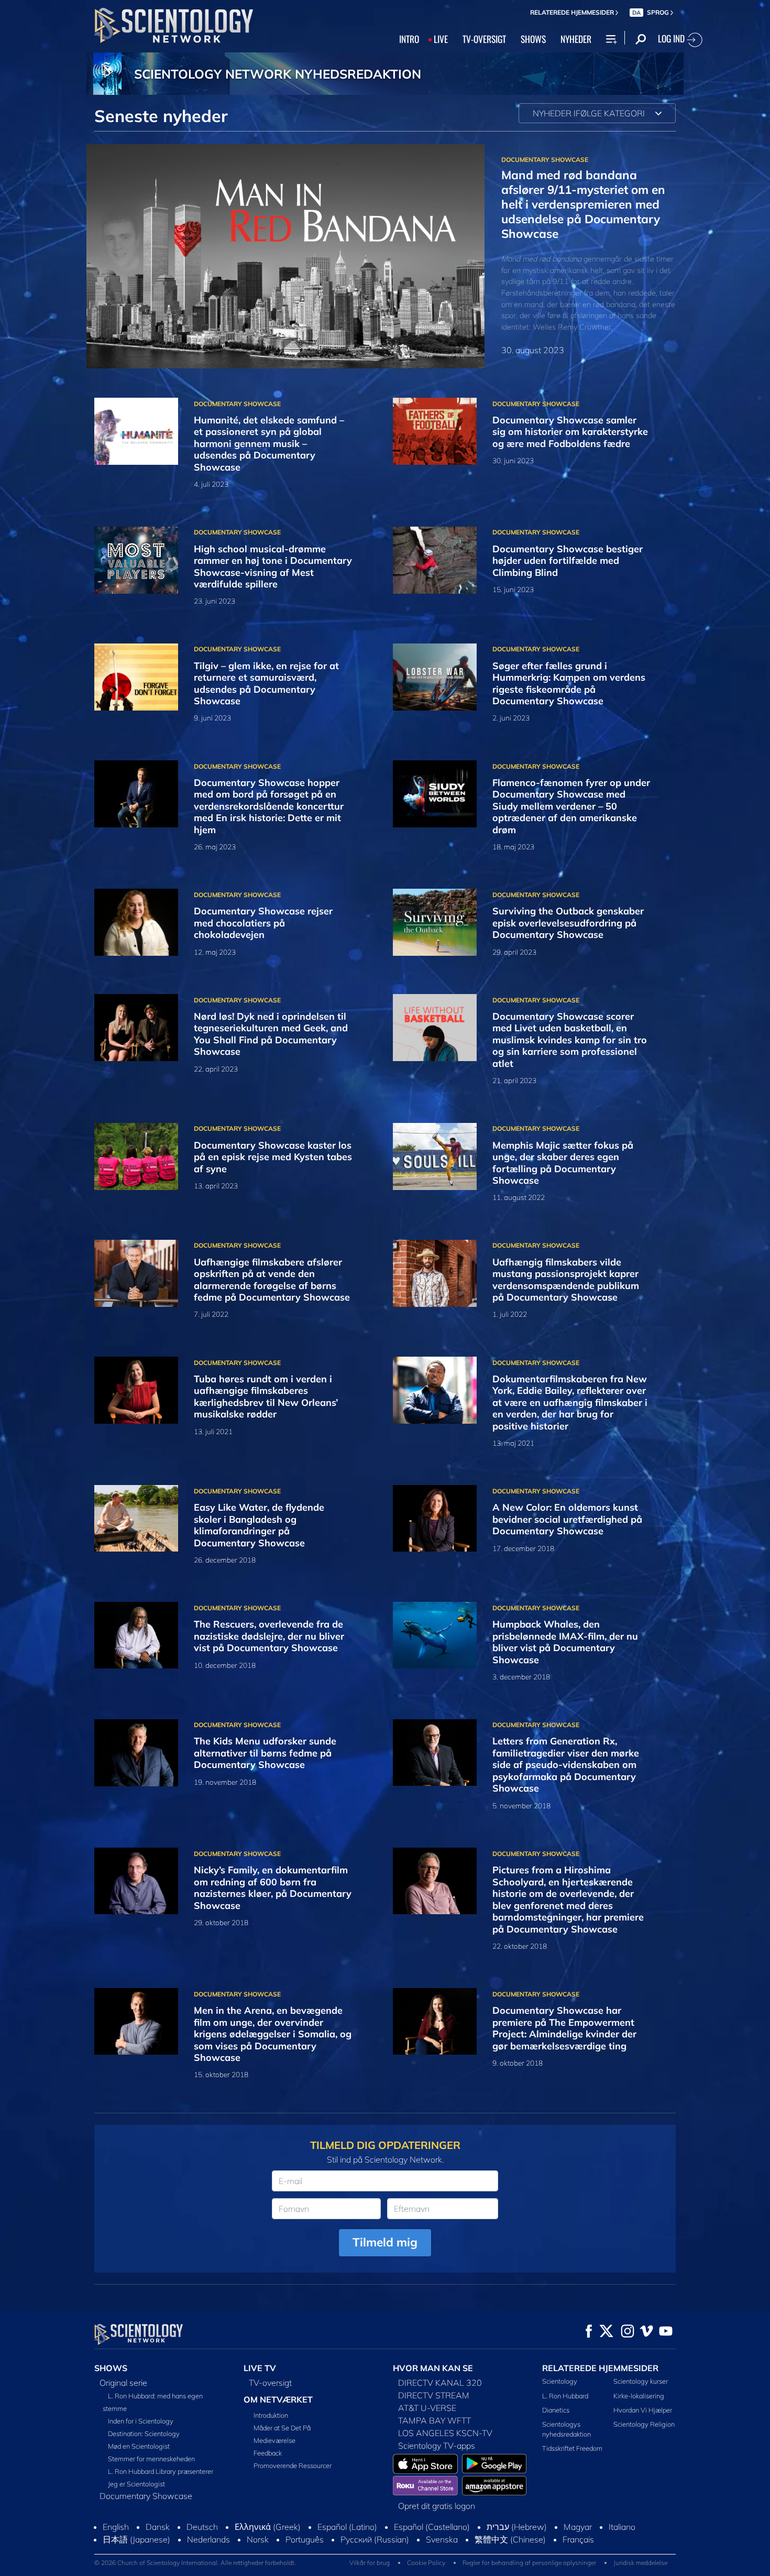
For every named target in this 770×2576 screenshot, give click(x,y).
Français (578, 2539)
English (116, 2527)
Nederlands (208, 2539)
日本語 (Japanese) (136, 2539)
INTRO (409, 39)
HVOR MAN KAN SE (433, 2368)
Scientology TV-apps (437, 2446)
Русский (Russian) (375, 2539)
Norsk (258, 2539)
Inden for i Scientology (141, 2421)
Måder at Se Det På (282, 2428)
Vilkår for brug (370, 2563)
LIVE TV (260, 2368)
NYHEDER (576, 39)
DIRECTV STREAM (434, 2395)
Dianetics (556, 2410)
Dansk (158, 2527)
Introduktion (271, 2415)
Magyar (578, 2527)
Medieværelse (274, 2440)
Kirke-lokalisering (639, 2396)
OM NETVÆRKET (278, 2399)
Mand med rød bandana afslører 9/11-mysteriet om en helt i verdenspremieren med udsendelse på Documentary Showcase (583, 204)
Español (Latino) (347, 2527)
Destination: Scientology (144, 2433)
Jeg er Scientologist (136, 2484)
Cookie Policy (426, 2563)
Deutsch (202, 2527)
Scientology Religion (644, 2424)
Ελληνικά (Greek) (268, 2527)
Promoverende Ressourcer (293, 2465)
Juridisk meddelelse (640, 2563)
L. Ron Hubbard (565, 2396)
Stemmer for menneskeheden (151, 2459)
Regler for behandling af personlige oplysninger (529, 2563)
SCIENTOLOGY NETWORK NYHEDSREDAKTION (278, 74)
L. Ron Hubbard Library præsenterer (161, 2471)
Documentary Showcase (146, 2496)
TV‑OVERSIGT (484, 39)
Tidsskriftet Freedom (572, 2448)
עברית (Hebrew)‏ (517, 2527)
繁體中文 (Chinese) (510, 2539)
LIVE (441, 39)
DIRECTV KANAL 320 (440, 2383)
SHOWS (533, 39)
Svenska (442, 2539)
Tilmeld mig (385, 2242)
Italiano (622, 2527)
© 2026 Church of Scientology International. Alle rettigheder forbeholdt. (195, 2563)
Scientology (560, 2381)
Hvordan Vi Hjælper (643, 2410)
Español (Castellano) (432, 2527)
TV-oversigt (270, 2383)
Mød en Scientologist (139, 2446)
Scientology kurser (641, 2381)
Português (305, 2539)
